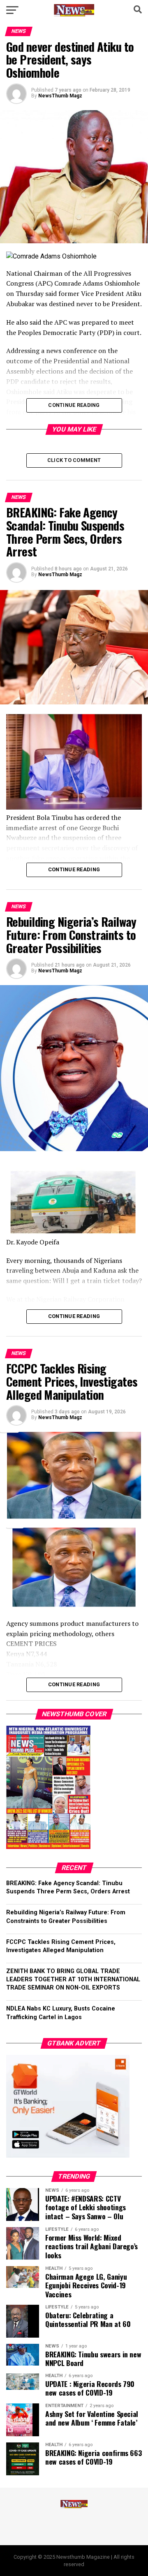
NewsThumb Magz (60, 96)
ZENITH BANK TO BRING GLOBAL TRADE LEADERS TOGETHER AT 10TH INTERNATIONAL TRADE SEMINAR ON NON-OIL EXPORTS (73, 1979)
